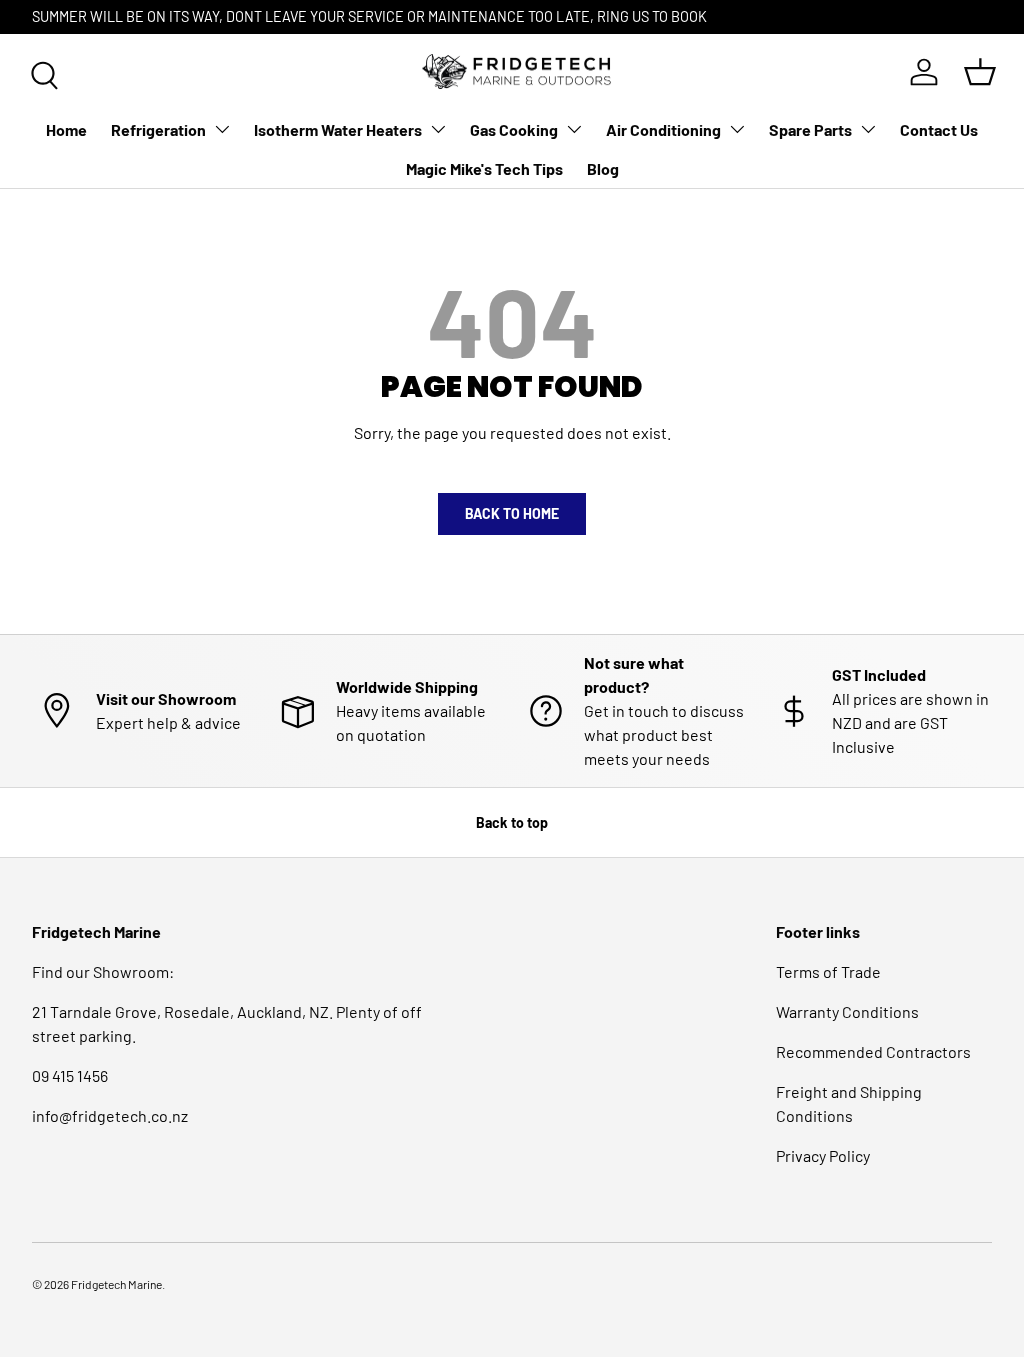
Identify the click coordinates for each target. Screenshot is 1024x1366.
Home (66, 129)
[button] (980, 72)
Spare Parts (810, 129)
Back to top (512, 822)
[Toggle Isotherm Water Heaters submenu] (438, 129)
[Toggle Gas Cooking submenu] (574, 129)
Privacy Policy (823, 1155)
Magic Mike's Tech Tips (484, 168)
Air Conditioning (663, 129)
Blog (603, 168)
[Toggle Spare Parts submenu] (868, 129)
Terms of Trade (828, 971)
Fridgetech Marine (116, 1284)
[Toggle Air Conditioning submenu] (737, 129)
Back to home (512, 513)
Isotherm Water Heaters (338, 129)
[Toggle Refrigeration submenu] (222, 129)
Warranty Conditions (847, 1011)
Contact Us (939, 129)
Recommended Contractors (873, 1051)
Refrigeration (158, 129)
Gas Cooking (514, 129)
